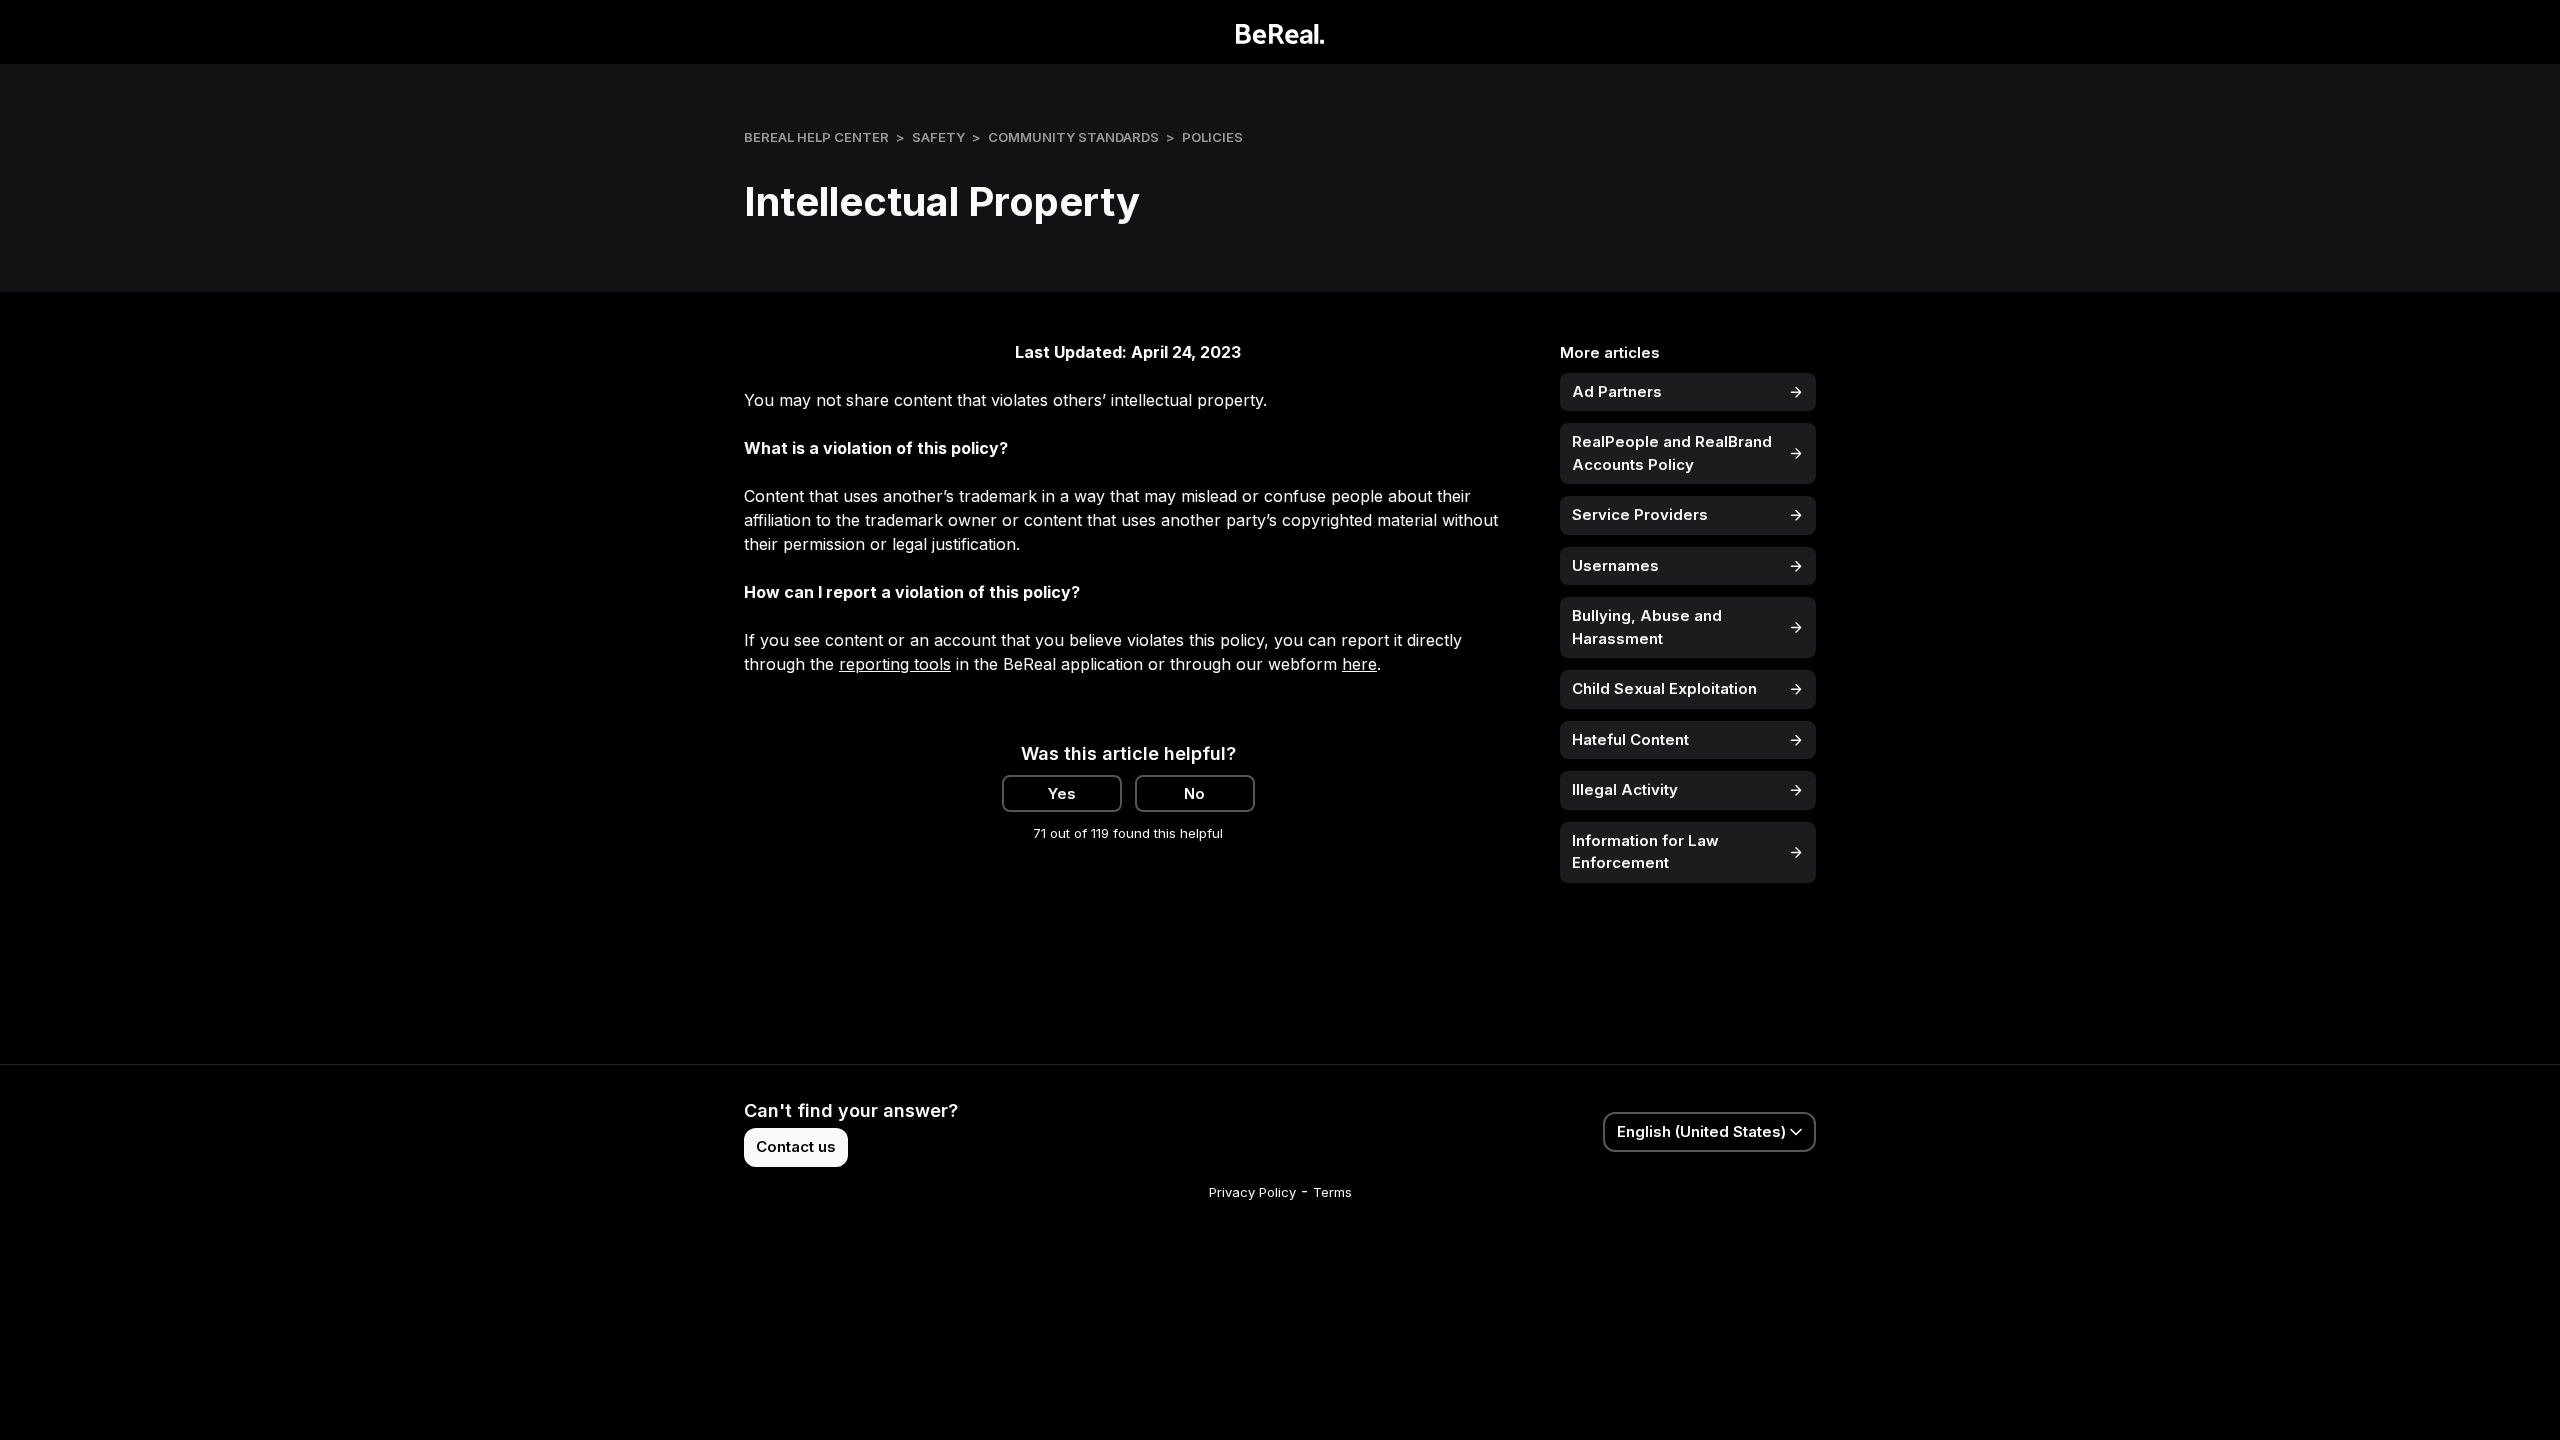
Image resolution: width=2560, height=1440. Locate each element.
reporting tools (895, 664)
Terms (1332, 1192)
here (1359, 664)
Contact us (796, 1146)
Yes (1062, 793)
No (1194, 793)
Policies (1212, 137)
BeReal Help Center (816, 137)
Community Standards (1073, 137)
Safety (938, 137)
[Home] (1280, 32)
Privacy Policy (1252, 1192)
